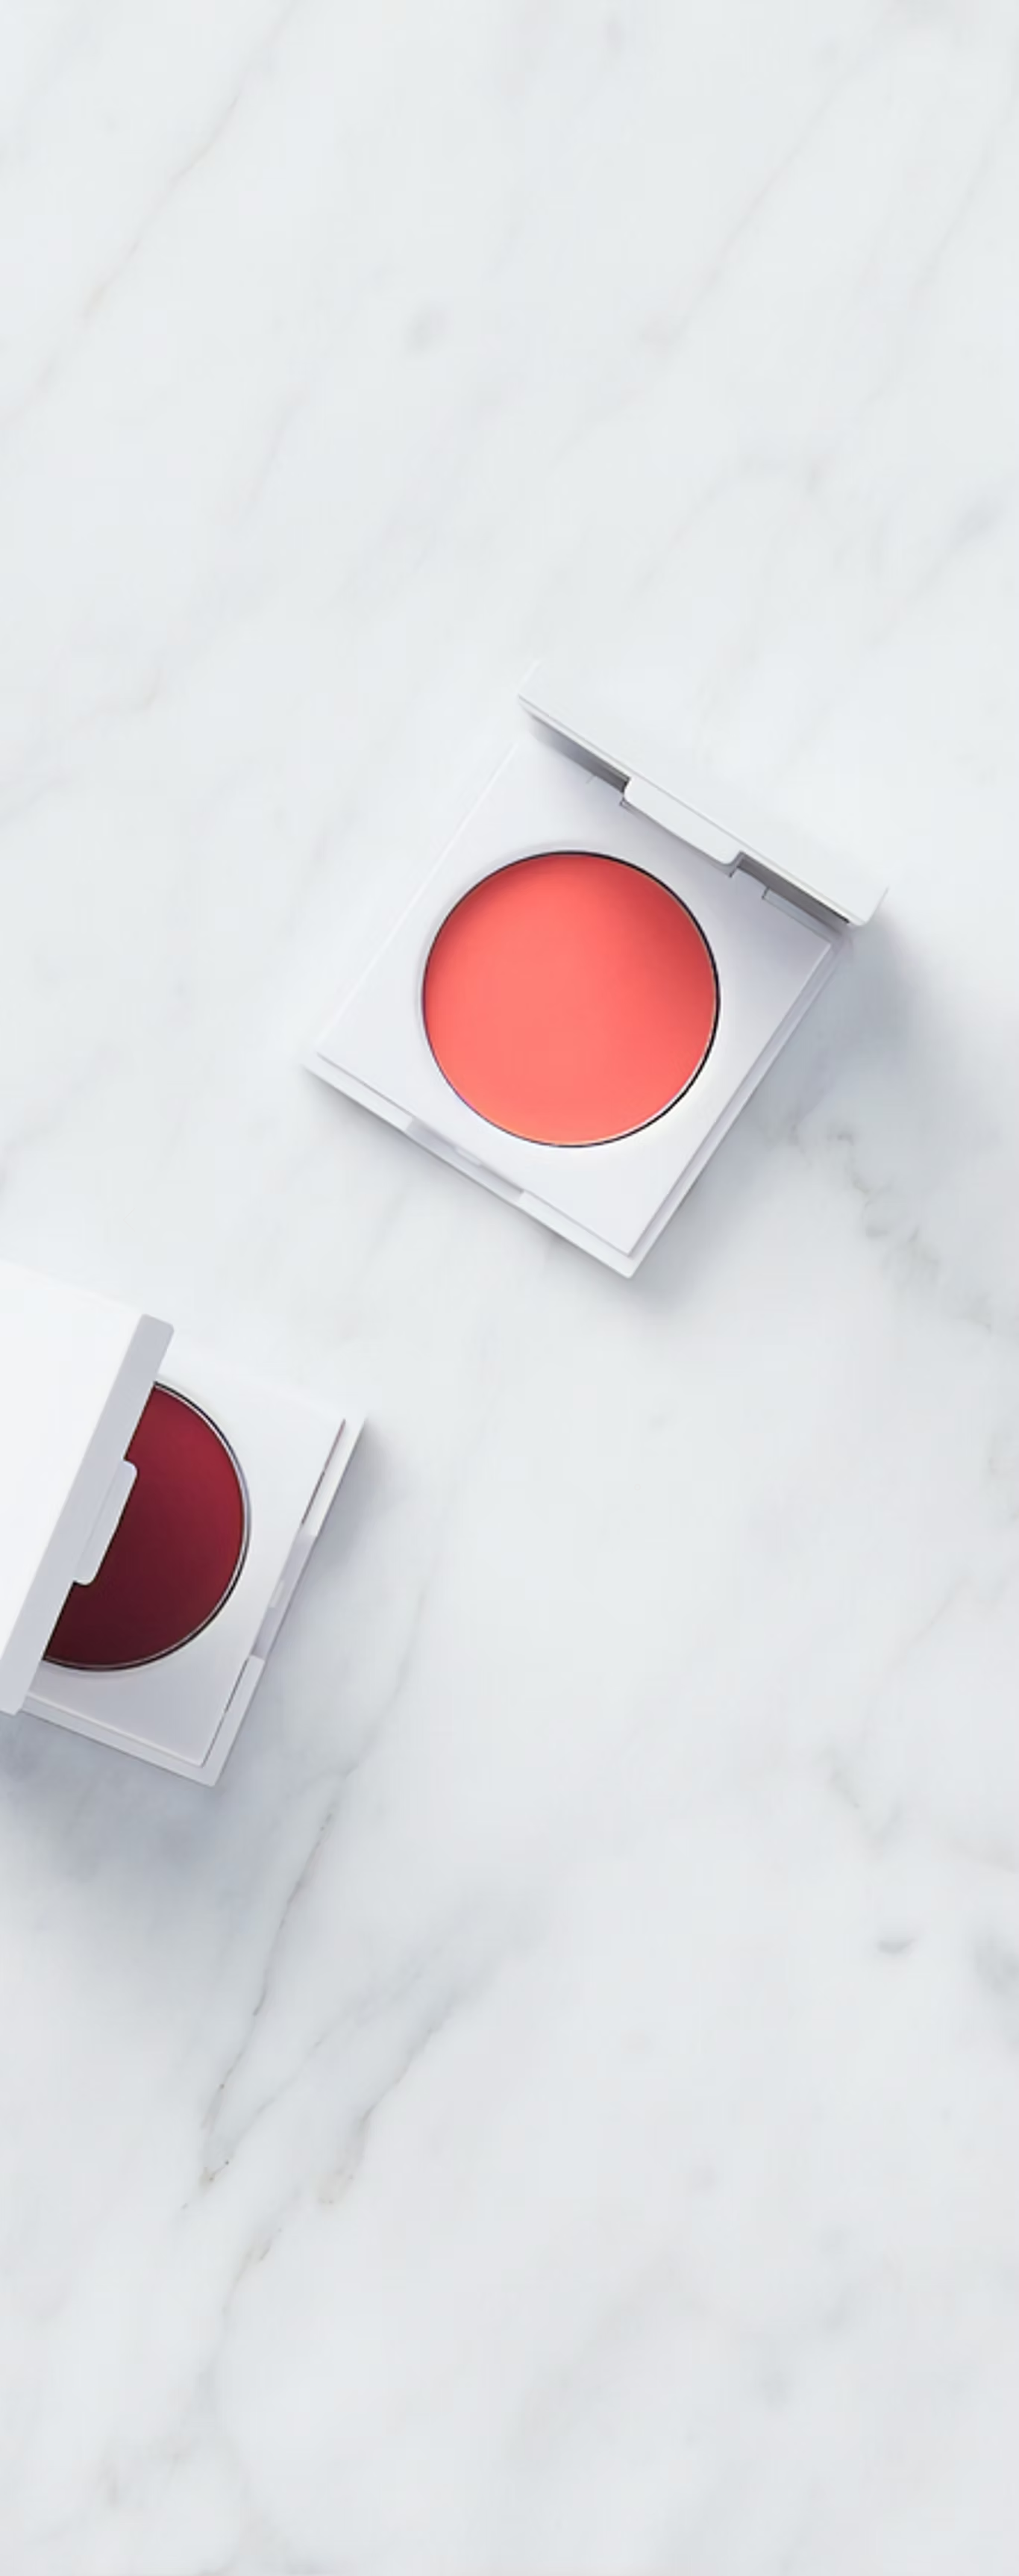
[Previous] (129, 1221)
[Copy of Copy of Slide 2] (637, 1487)
